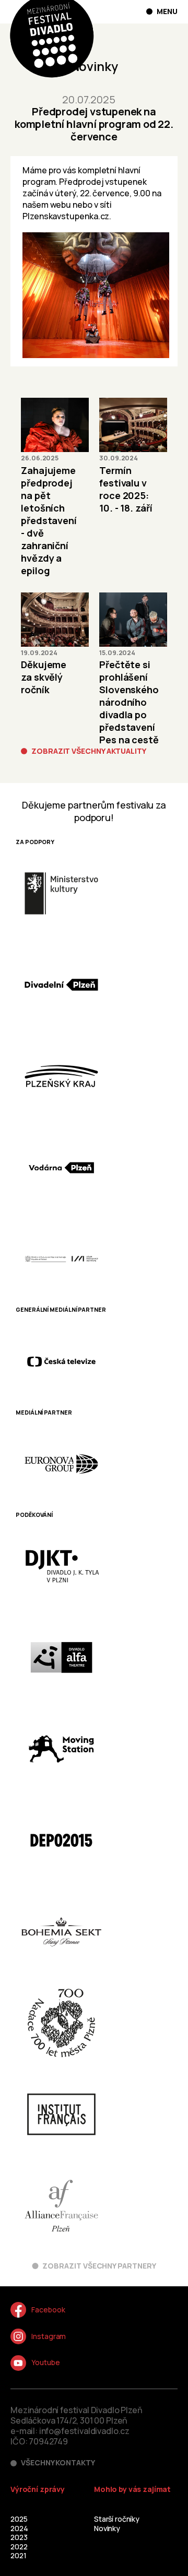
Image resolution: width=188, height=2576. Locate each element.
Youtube (46, 2362)
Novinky (107, 2528)
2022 (19, 2547)
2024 (19, 2528)
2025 (19, 2519)
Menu (167, 11)
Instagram (49, 2336)
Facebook (48, 2310)
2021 (18, 2555)
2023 (19, 2537)
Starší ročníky (117, 2519)
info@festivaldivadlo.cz (84, 2431)
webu (61, 205)
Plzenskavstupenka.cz (66, 216)
